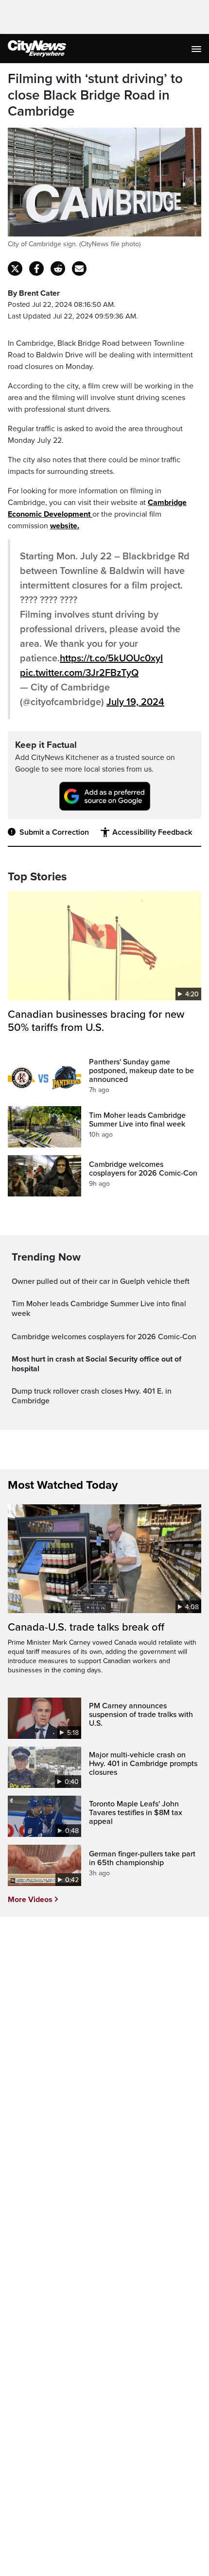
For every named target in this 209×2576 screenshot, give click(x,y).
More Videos (30, 1900)
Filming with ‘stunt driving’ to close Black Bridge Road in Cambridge (95, 95)
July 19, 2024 (135, 702)
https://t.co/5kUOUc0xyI (111, 658)
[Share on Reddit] (58, 269)
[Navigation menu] (197, 49)
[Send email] (79, 269)
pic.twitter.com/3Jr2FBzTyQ (79, 673)
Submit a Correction (54, 832)
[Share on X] (15, 269)
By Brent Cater (34, 293)
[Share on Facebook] (36, 269)
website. (65, 526)
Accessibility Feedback (152, 832)
